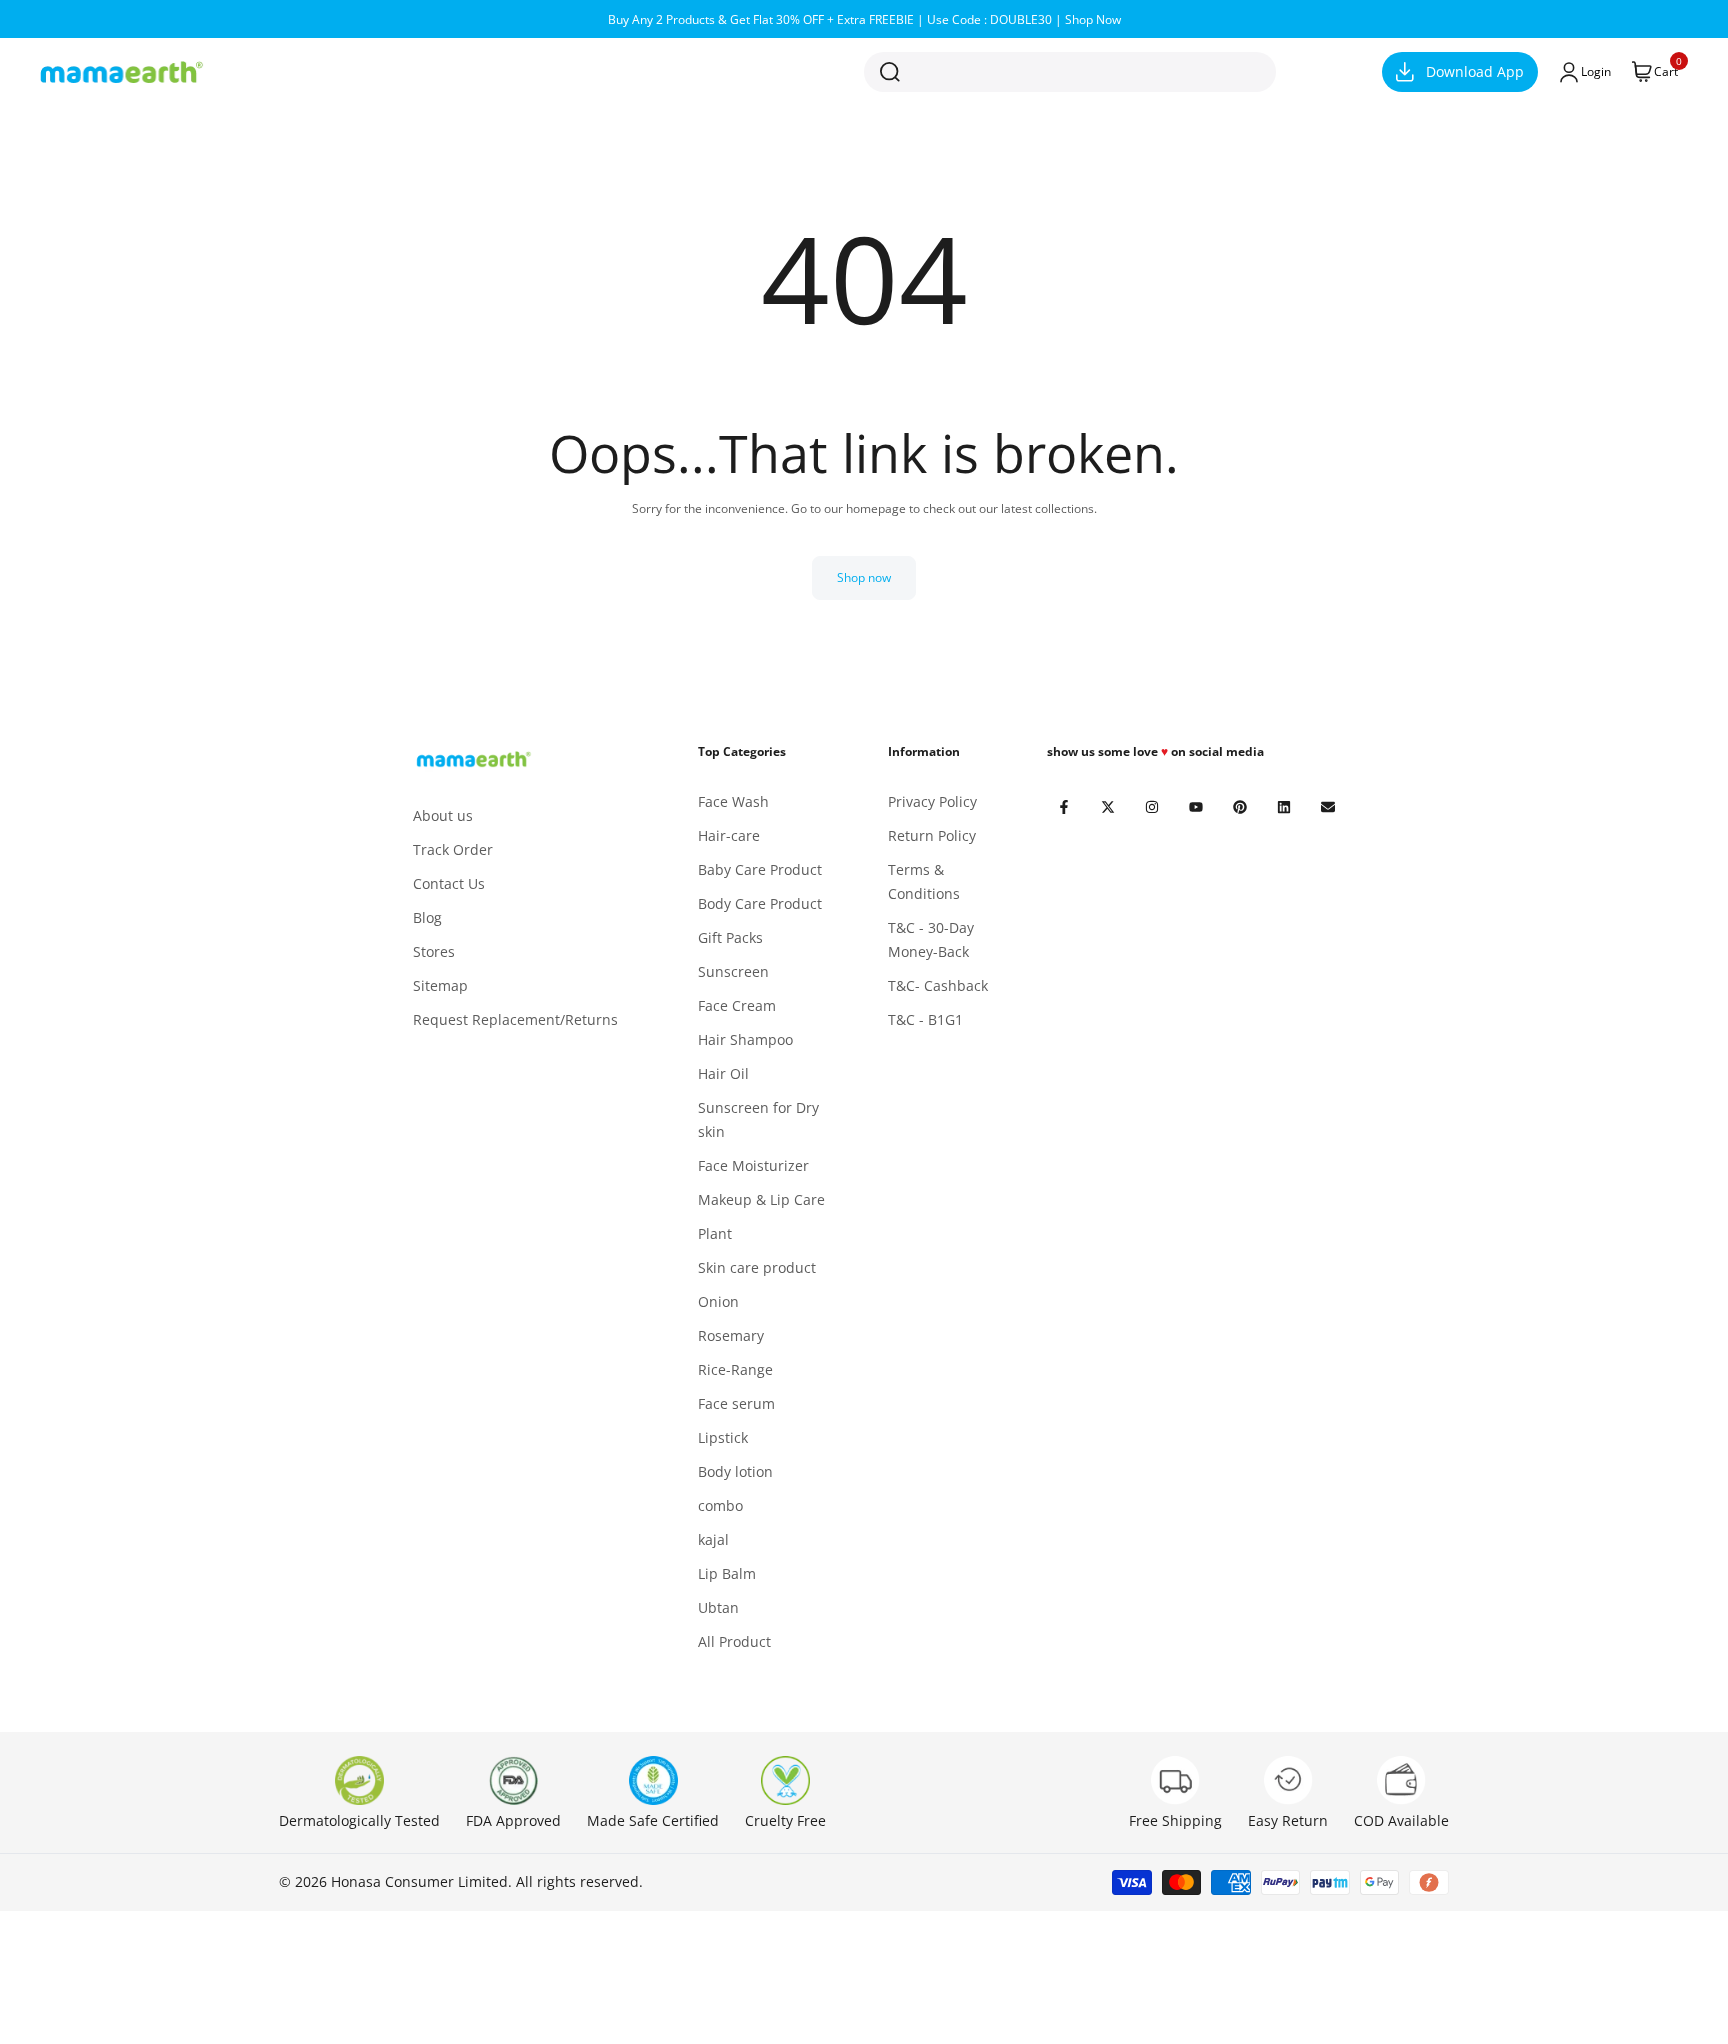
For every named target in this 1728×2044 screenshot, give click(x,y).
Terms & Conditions (924, 881)
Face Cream (737, 1005)
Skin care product (757, 1267)
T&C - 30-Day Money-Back (931, 939)
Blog (427, 917)
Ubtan (718, 1607)
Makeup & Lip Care (761, 1199)
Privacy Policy (932, 801)
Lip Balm (727, 1573)
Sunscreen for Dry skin (758, 1119)
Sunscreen (733, 971)
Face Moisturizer (753, 1165)
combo (720, 1505)
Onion (718, 1301)
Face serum (736, 1403)
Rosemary (731, 1335)
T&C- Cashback (938, 985)
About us (443, 815)
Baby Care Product (760, 869)
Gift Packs (730, 937)
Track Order (453, 849)
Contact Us (449, 883)
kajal (713, 1539)
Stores (434, 951)
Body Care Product (760, 903)
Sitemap (440, 985)
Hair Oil (723, 1073)
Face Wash (733, 801)
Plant (715, 1233)
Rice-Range (735, 1369)
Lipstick (723, 1437)
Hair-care (729, 835)
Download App (1475, 71)
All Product (734, 1641)
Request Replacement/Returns (515, 1019)
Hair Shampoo (745, 1039)
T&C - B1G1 (925, 1019)
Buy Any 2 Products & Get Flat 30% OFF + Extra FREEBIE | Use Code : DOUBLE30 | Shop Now (864, 19)
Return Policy (932, 835)
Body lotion (735, 1471)
